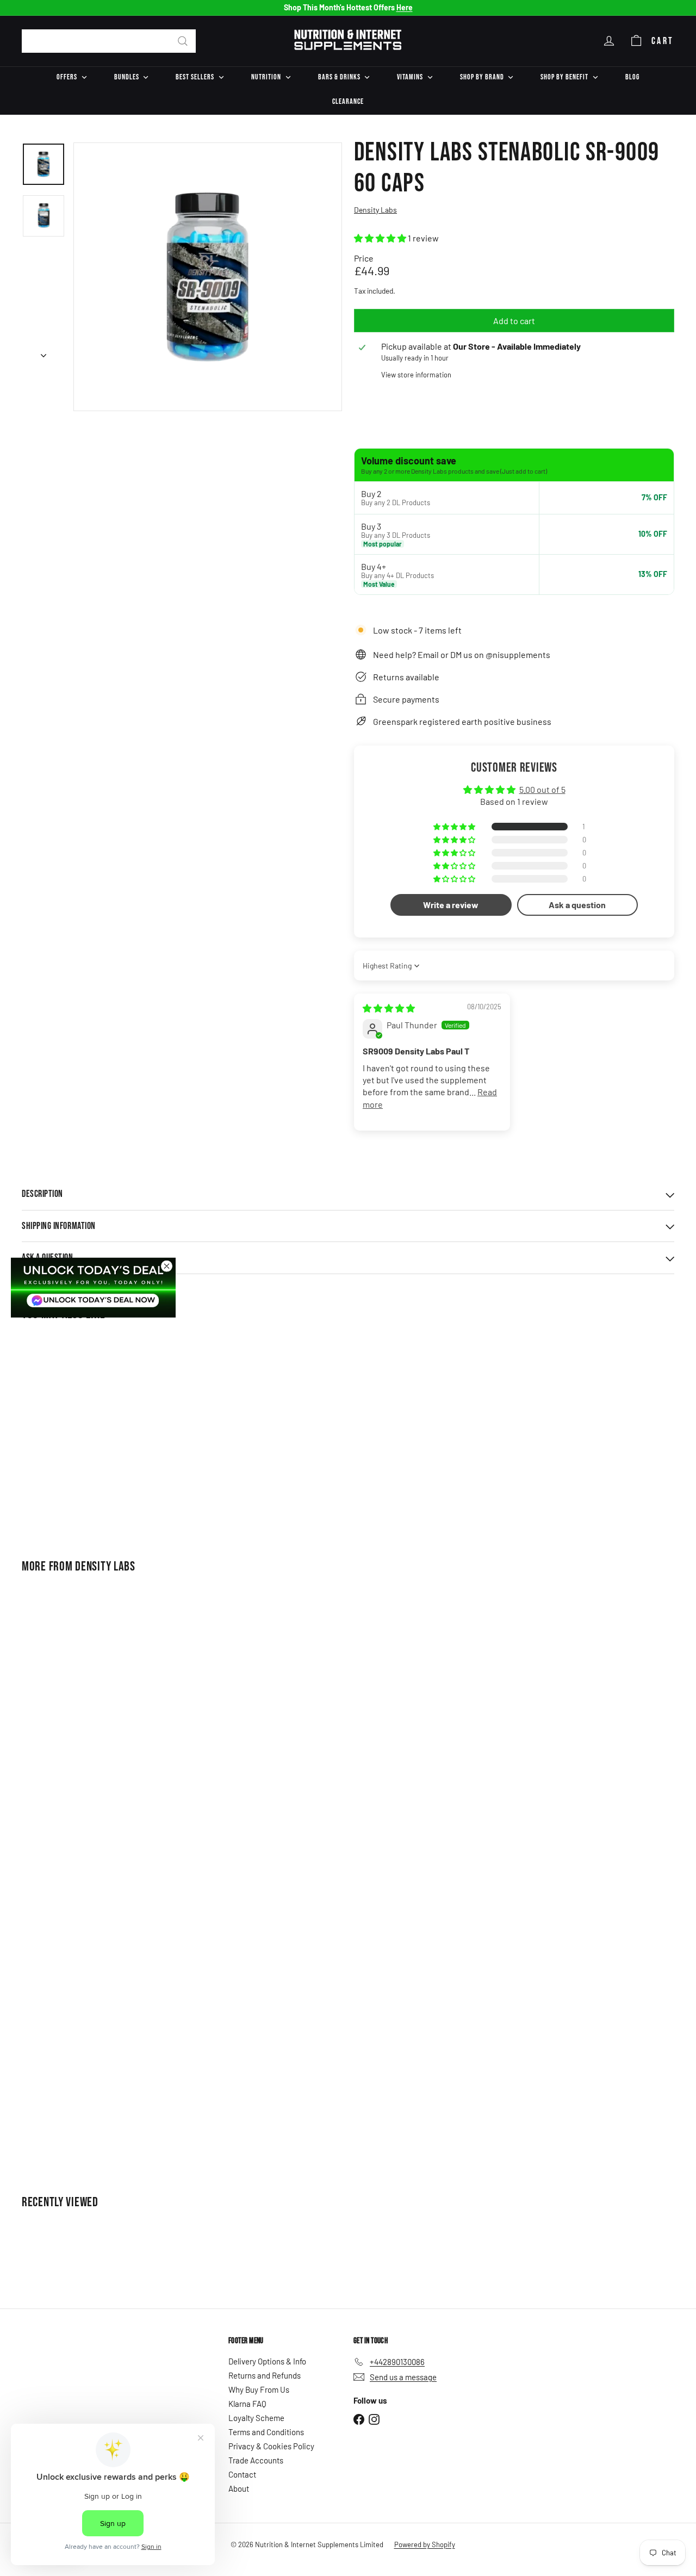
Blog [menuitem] (632, 77)
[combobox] (109, 41)
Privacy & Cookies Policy (271, 2446)
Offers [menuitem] (67, 77)
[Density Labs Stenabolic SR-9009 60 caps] (72, 1433)
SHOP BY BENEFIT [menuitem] (564, 77)
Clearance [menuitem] (348, 101)
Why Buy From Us (259, 2389)
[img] (389, 1008)
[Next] (43, 352)
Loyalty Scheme (256, 2418)
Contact (242, 2474)
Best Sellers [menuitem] (195, 77)
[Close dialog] (167, 1266)
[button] (381, 238)
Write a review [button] (451, 905)
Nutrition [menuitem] (266, 77)
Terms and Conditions (266, 2432)
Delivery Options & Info (267, 2361)
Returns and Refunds (265, 2375)
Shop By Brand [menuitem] (482, 77)
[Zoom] (208, 277)
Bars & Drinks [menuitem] (339, 77)
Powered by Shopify (425, 2544)
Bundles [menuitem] (127, 77)
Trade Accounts (256, 2460)
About (239, 2488)
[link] (93, 1287)
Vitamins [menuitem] (410, 77)
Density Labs (105, 1566)
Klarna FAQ (247, 2404)
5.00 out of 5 (542, 789)
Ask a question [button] (577, 905)
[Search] (183, 41)
